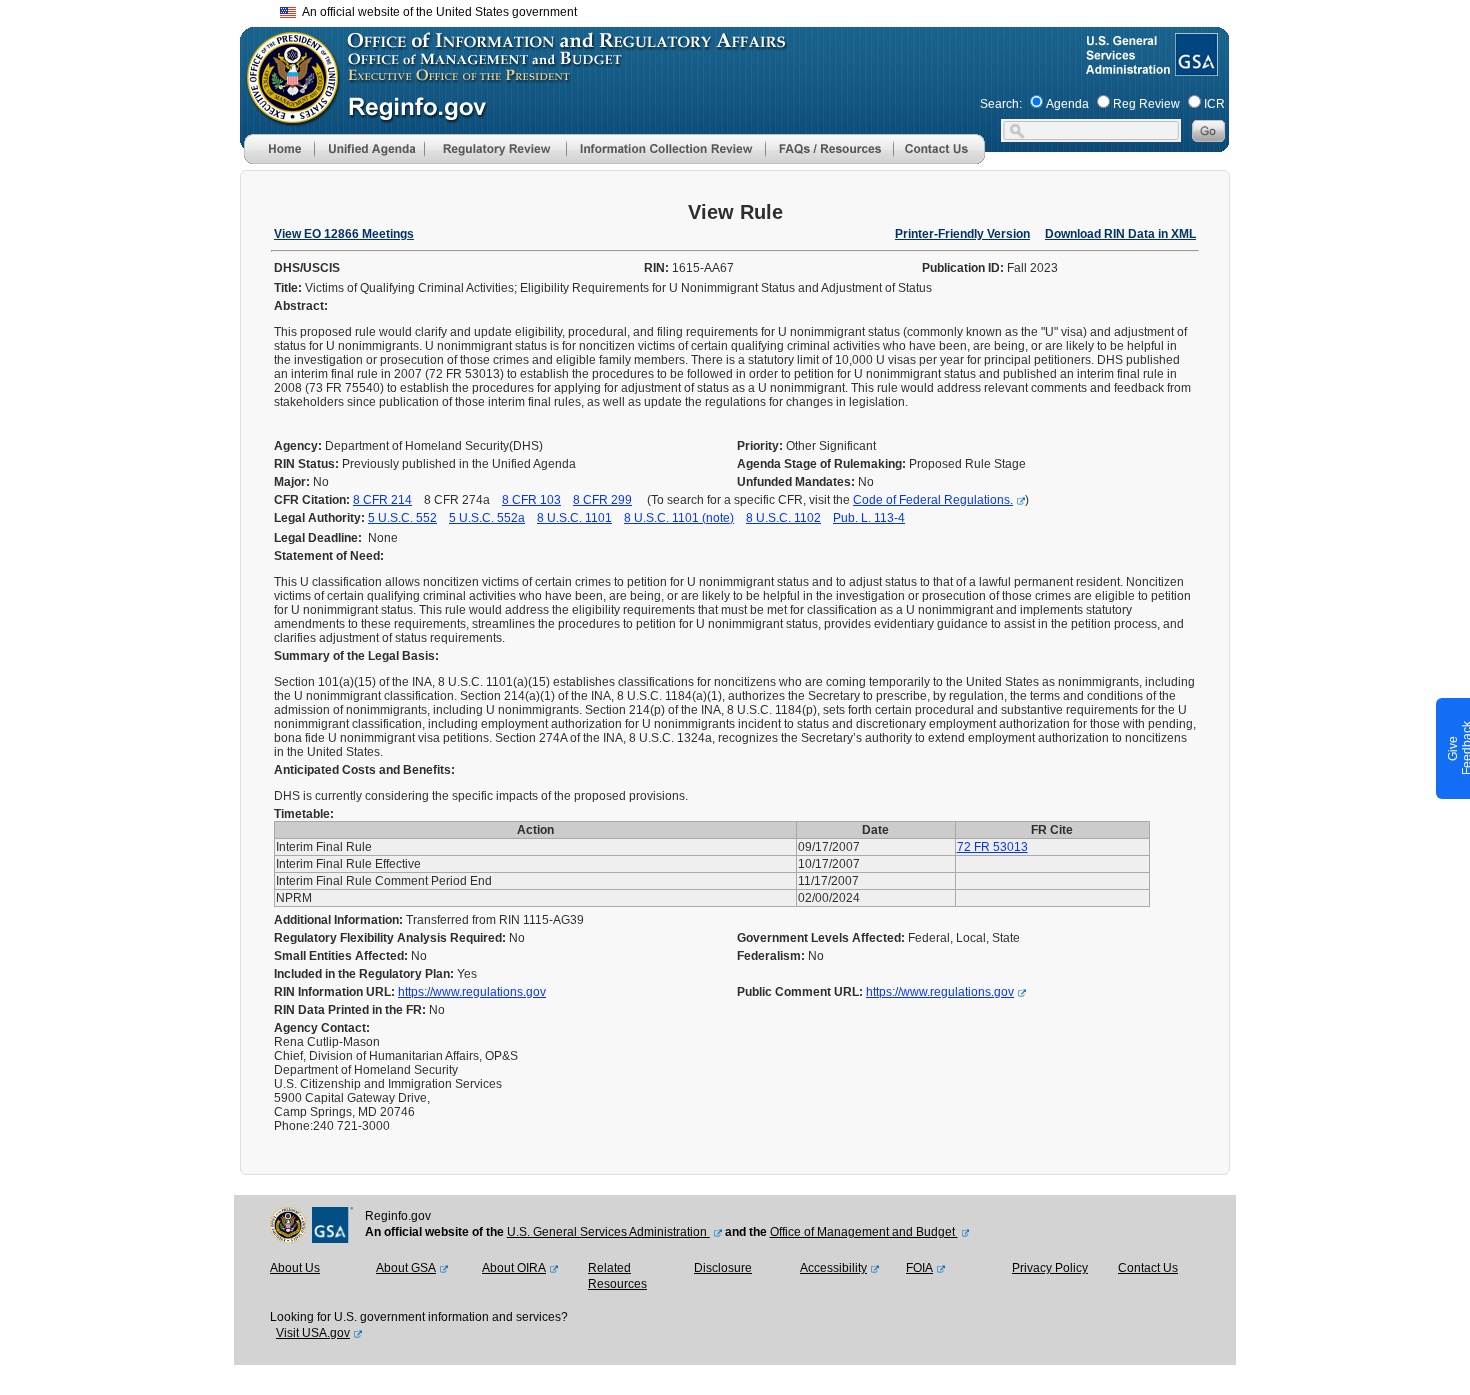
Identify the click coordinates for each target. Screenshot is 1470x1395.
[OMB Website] (286, 115)
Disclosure (723, 1268)
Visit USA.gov (313, 1333)
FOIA (919, 1268)
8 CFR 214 (382, 500)
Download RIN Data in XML (1120, 234)
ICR (1214, 104)
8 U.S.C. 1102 (783, 518)
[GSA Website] (1194, 68)
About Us (295, 1268)
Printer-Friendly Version (962, 234)
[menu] (369, 149)
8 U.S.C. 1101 (574, 518)
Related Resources (617, 1276)
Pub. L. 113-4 (869, 518)
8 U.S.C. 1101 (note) (679, 518)
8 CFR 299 (602, 500)
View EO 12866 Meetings (344, 234)
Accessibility (833, 1268)
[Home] (279, 160)
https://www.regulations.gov (472, 992)
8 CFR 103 (531, 500)
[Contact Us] (939, 160)
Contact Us (1148, 1268)
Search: (1001, 104)
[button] (369, 149)
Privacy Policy (1050, 1268)
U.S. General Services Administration (608, 1232)
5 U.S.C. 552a (487, 518)
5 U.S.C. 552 (402, 518)
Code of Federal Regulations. (933, 500)
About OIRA (514, 1268)
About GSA (406, 1268)
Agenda (1067, 104)
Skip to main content (747, 9)
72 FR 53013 (992, 847)
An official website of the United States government (436, 12)
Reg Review (1146, 104)
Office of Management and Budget (864, 1232)
